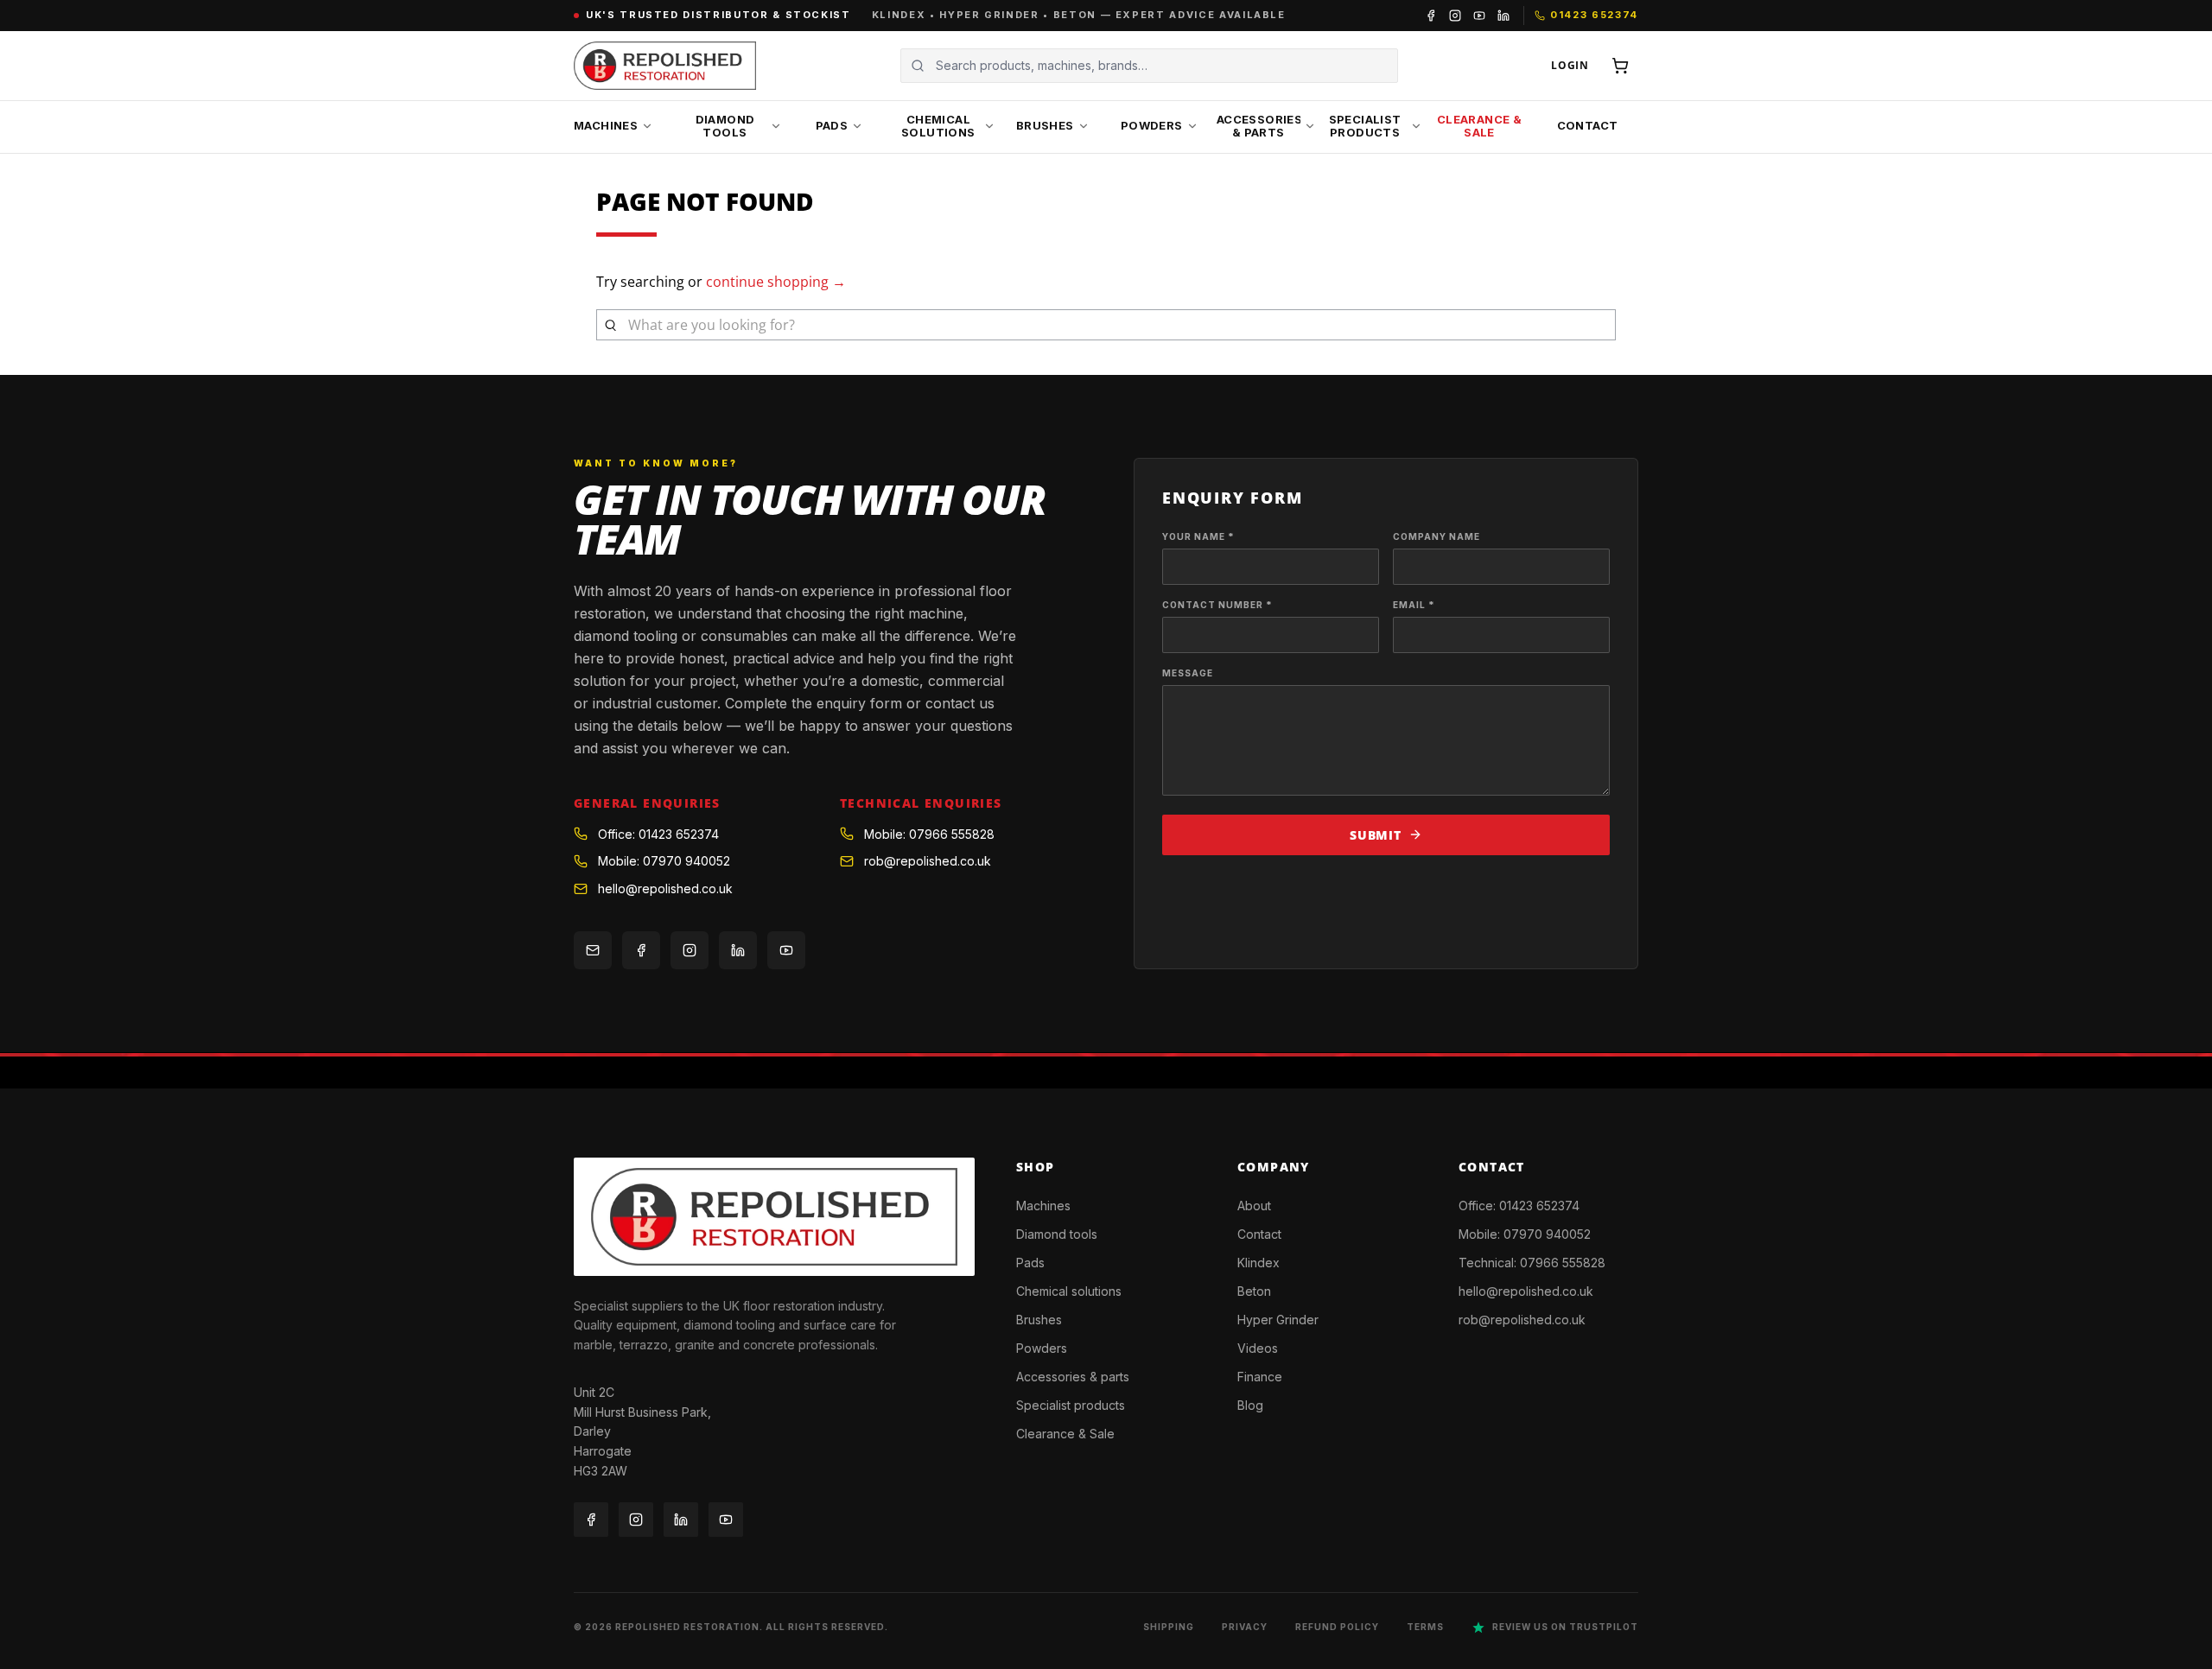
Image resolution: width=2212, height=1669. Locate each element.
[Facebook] (1431, 16)
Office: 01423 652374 (658, 834)
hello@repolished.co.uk (665, 888)
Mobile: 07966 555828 (929, 834)
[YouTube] (1479, 16)
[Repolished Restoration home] (774, 1216)
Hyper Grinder (1278, 1320)
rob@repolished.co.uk (928, 861)
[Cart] (1620, 66)
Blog (1250, 1405)
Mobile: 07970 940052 (664, 861)
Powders (1042, 1348)
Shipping (1169, 1627)
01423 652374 (1539, 1206)
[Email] (593, 950)
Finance (1260, 1377)
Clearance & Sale (1065, 1434)
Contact (1259, 1234)
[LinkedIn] (1503, 16)
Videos (1258, 1348)
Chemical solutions (1069, 1291)
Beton (1254, 1291)
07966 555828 (1563, 1263)
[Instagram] (1455, 16)
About (1254, 1206)
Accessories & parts (1073, 1377)
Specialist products (1071, 1405)
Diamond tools (1057, 1234)
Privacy (1245, 1627)
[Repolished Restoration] (665, 66)
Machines (1043, 1206)
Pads (1030, 1263)
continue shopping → (776, 282)
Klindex (1259, 1263)
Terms (1425, 1627)
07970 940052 (1547, 1234)
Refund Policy (1337, 1627)
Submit (1375, 835)
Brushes (1039, 1320)
